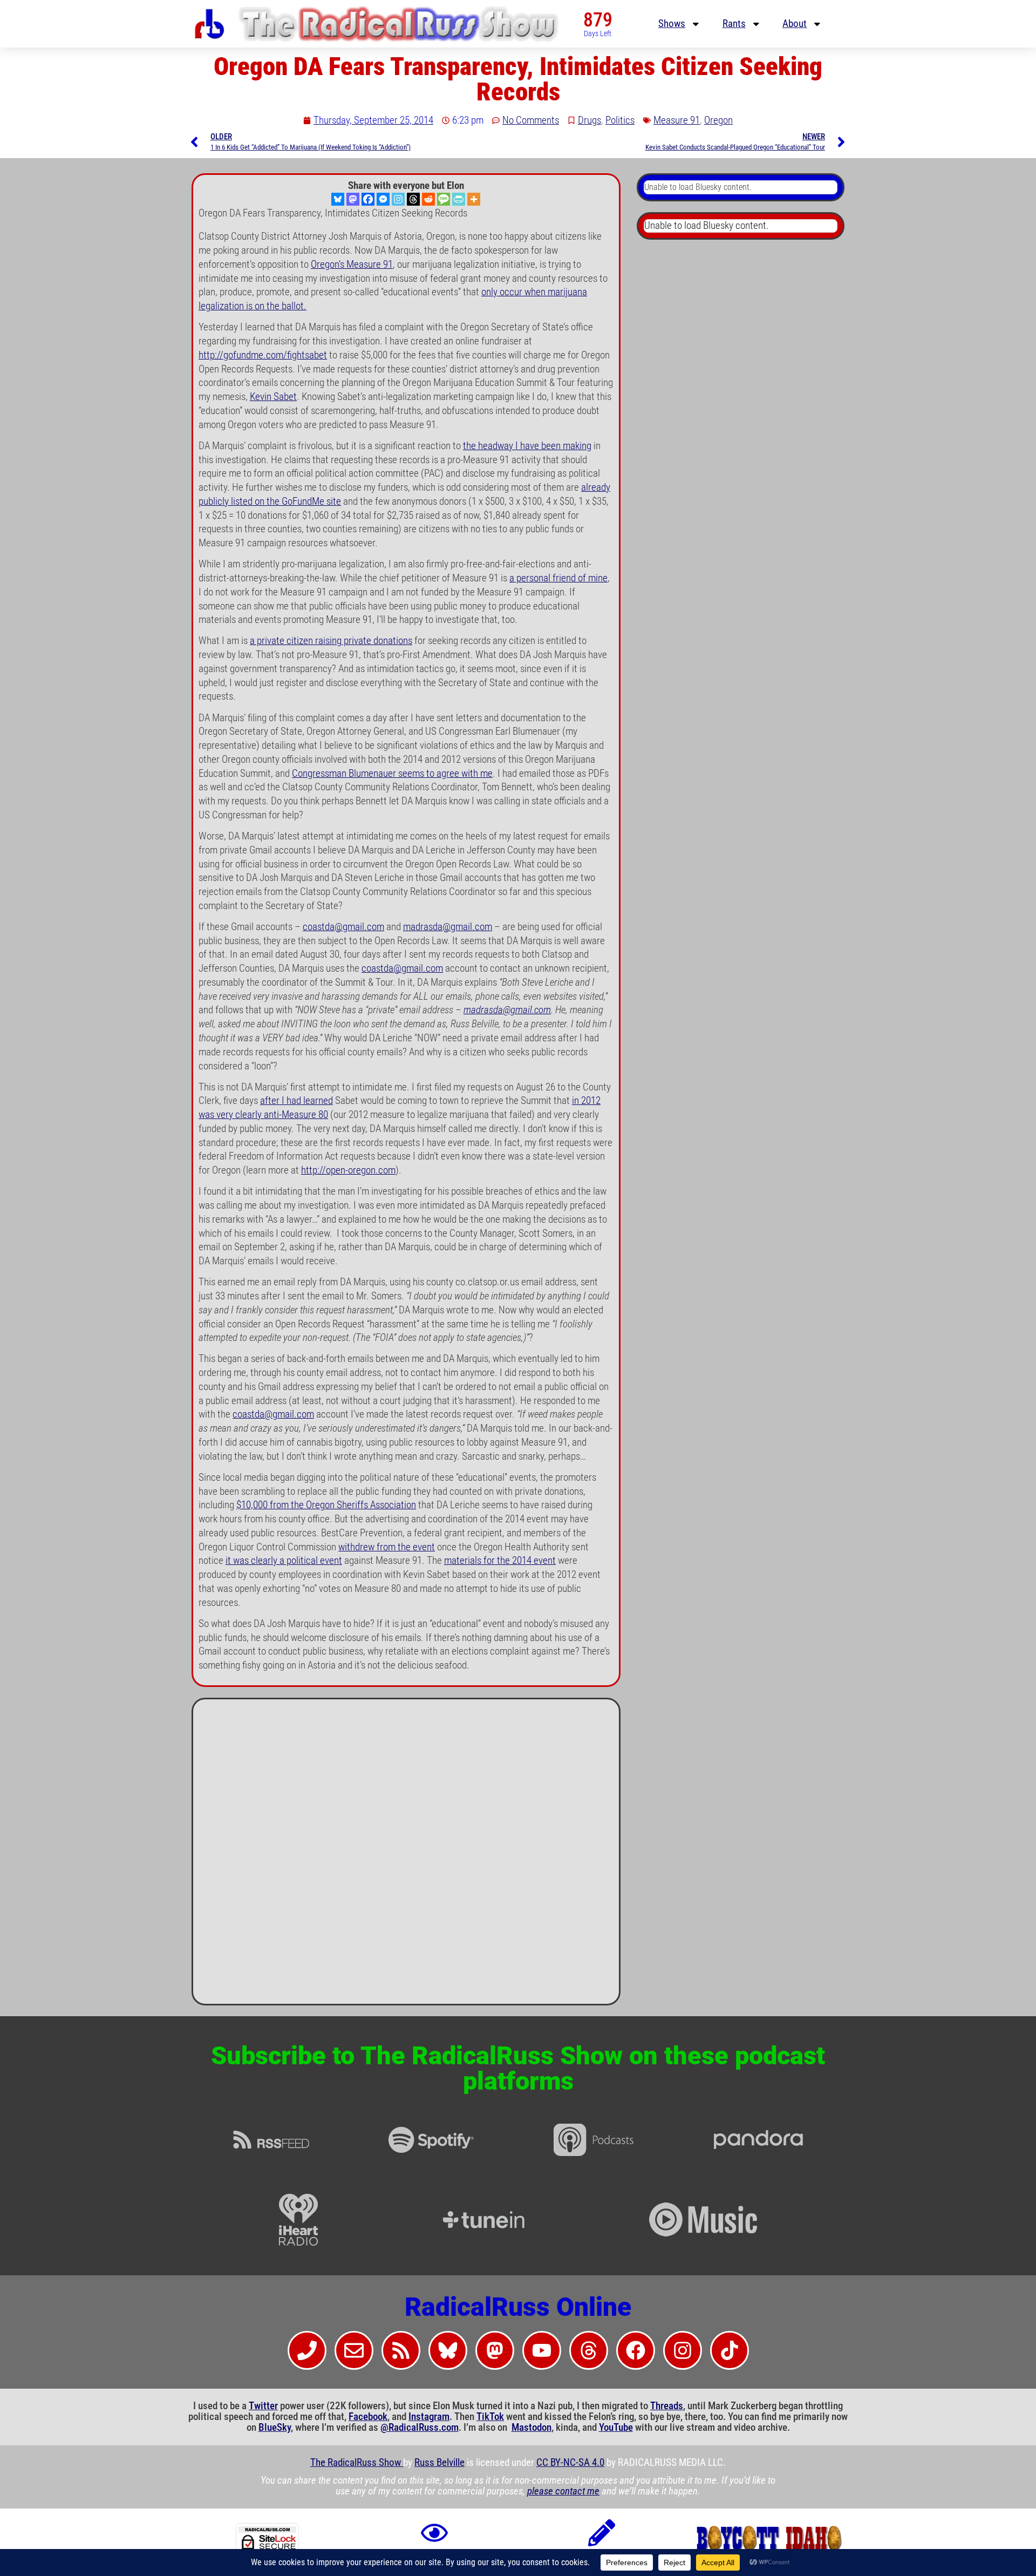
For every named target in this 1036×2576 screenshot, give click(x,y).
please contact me (563, 2491)
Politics (620, 120)
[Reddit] (428, 199)
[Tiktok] (730, 2350)
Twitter (263, 2406)
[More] (474, 199)
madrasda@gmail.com (448, 927)
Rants (734, 24)
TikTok (490, 2417)
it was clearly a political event (284, 1561)
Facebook (368, 2417)
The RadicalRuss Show (357, 2463)
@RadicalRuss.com (420, 2428)
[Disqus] (406, 1856)
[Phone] (307, 2350)
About (795, 24)
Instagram (429, 2417)
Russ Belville (439, 2463)
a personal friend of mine (558, 578)
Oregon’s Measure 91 (352, 265)
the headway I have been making (527, 446)
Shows (672, 24)
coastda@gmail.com (343, 927)
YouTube (616, 2428)
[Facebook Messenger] (383, 199)
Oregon (718, 120)
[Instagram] (398, 199)
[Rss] (401, 2350)
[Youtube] (542, 2350)
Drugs (589, 120)
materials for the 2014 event (500, 1561)
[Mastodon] (353, 199)
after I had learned (297, 1101)
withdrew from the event (387, 1547)
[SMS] (444, 199)
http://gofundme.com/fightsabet (263, 355)
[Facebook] (368, 199)
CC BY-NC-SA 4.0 (570, 2463)
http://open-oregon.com (348, 1170)
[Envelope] (354, 2350)
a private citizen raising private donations (331, 641)
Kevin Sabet (273, 397)
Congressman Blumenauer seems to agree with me (392, 774)
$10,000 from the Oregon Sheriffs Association (326, 1505)
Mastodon (531, 2428)
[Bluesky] (338, 199)
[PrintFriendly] (459, 199)
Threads (667, 2406)
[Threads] (413, 199)
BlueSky (275, 2428)
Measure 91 (677, 120)
